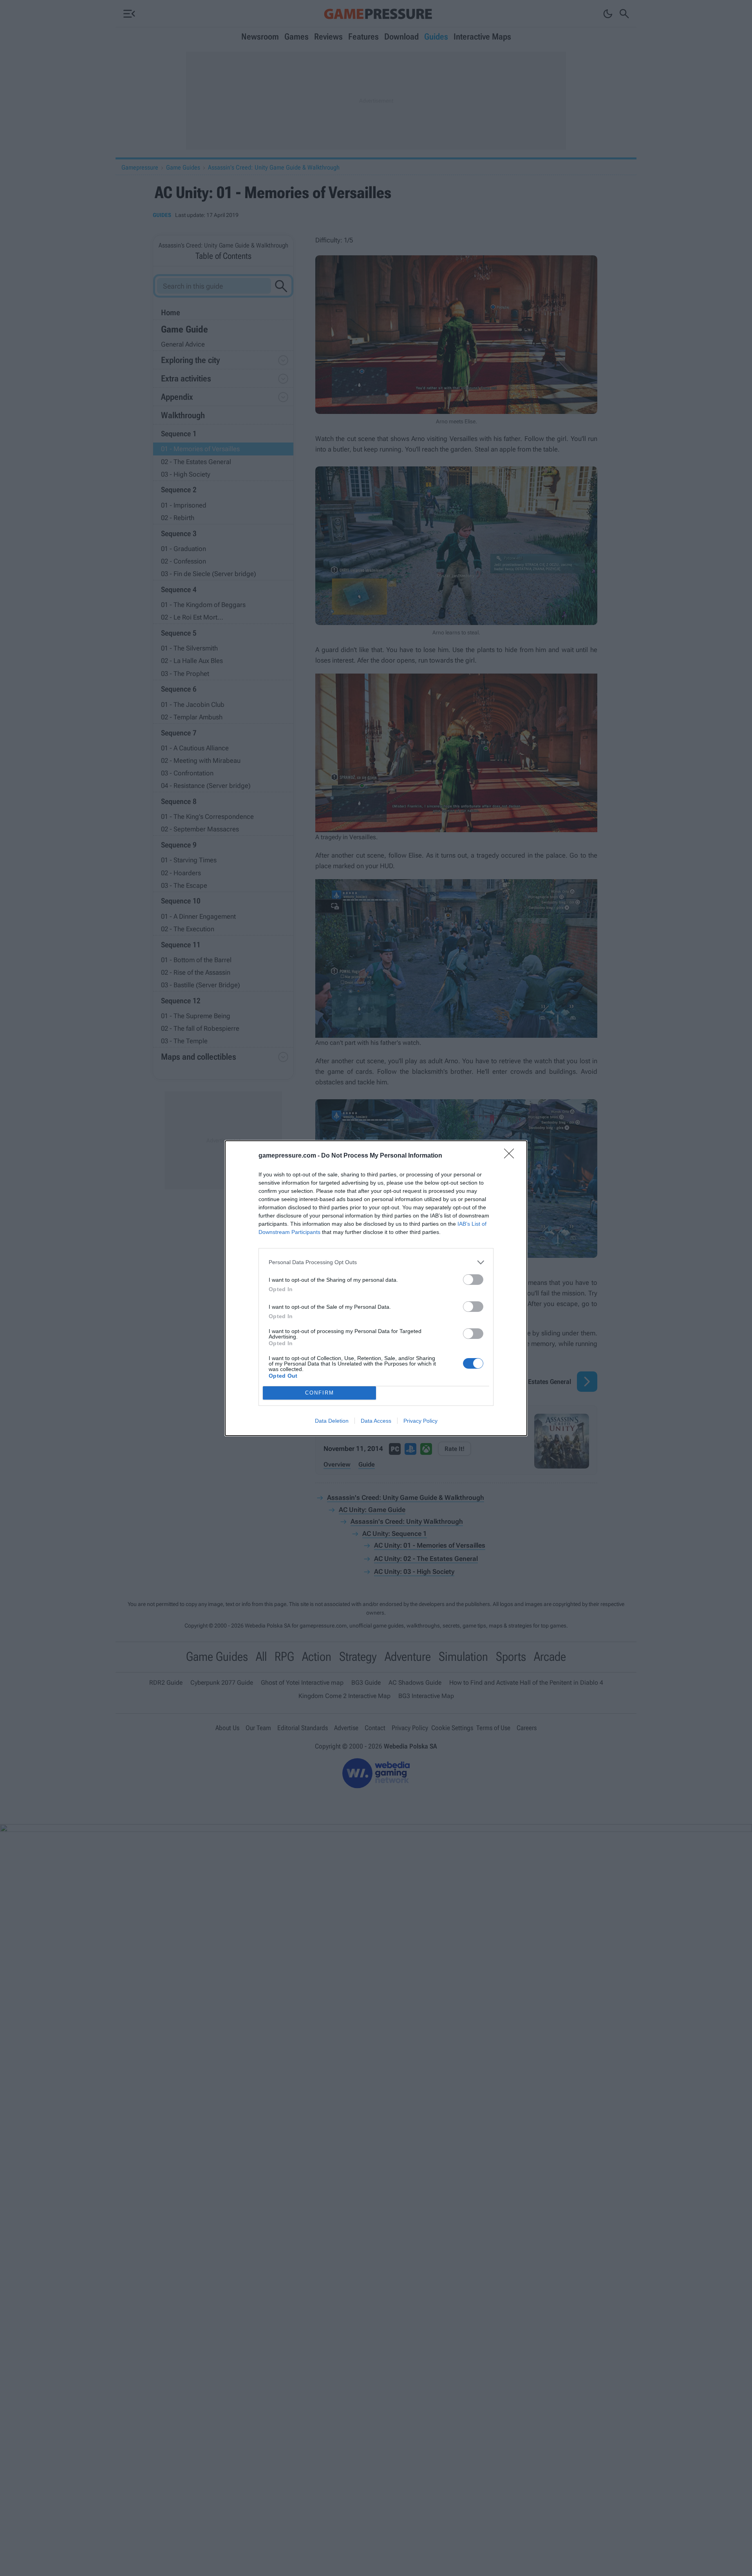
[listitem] (376, 1262)
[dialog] (376, 1288)
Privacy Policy (420, 1421)
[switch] (473, 1280)
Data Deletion (332, 1421)
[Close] (512, 1156)
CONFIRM (320, 1393)
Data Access (376, 1421)
